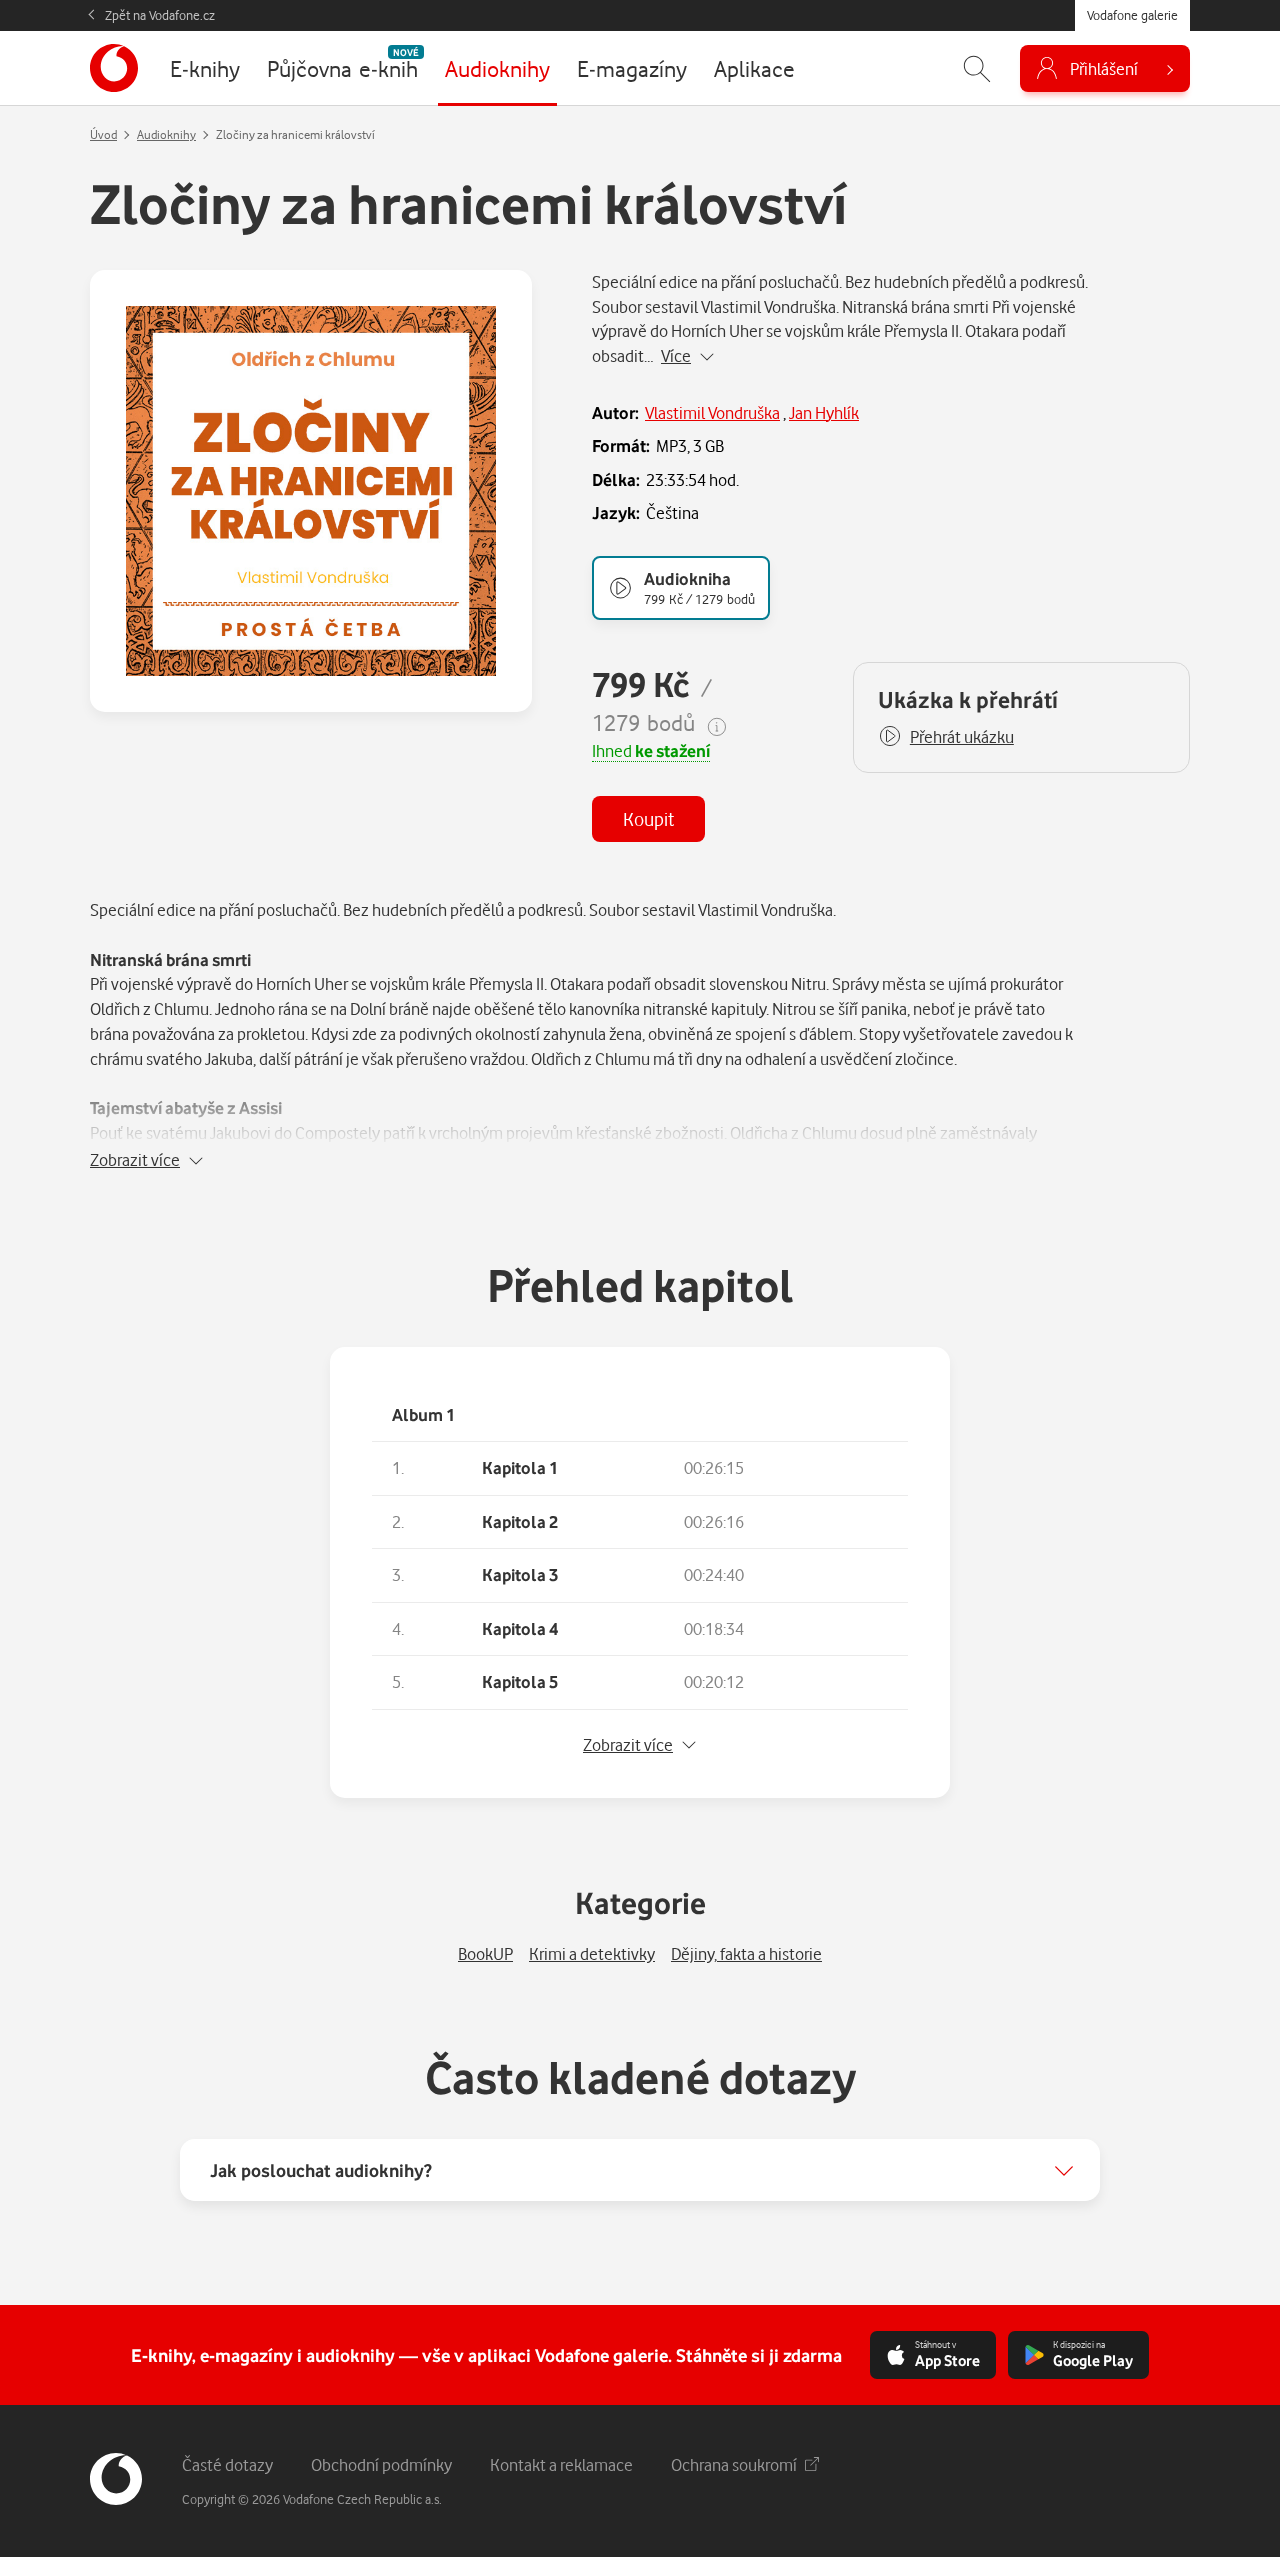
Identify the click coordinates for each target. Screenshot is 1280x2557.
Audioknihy (166, 134)
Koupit (648, 818)
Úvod (103, 134)
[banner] (114, 68)
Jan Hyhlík (824, 412)
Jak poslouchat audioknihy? (321, 2170)
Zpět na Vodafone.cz (160, 15)
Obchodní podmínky (381, 2464)
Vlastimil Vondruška (712, 412)
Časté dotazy (227, 2464)
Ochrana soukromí (734, 2464)
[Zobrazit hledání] (977, 68)
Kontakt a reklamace (561, 2464)
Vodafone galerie (1132, 15)
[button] (946, 737)
